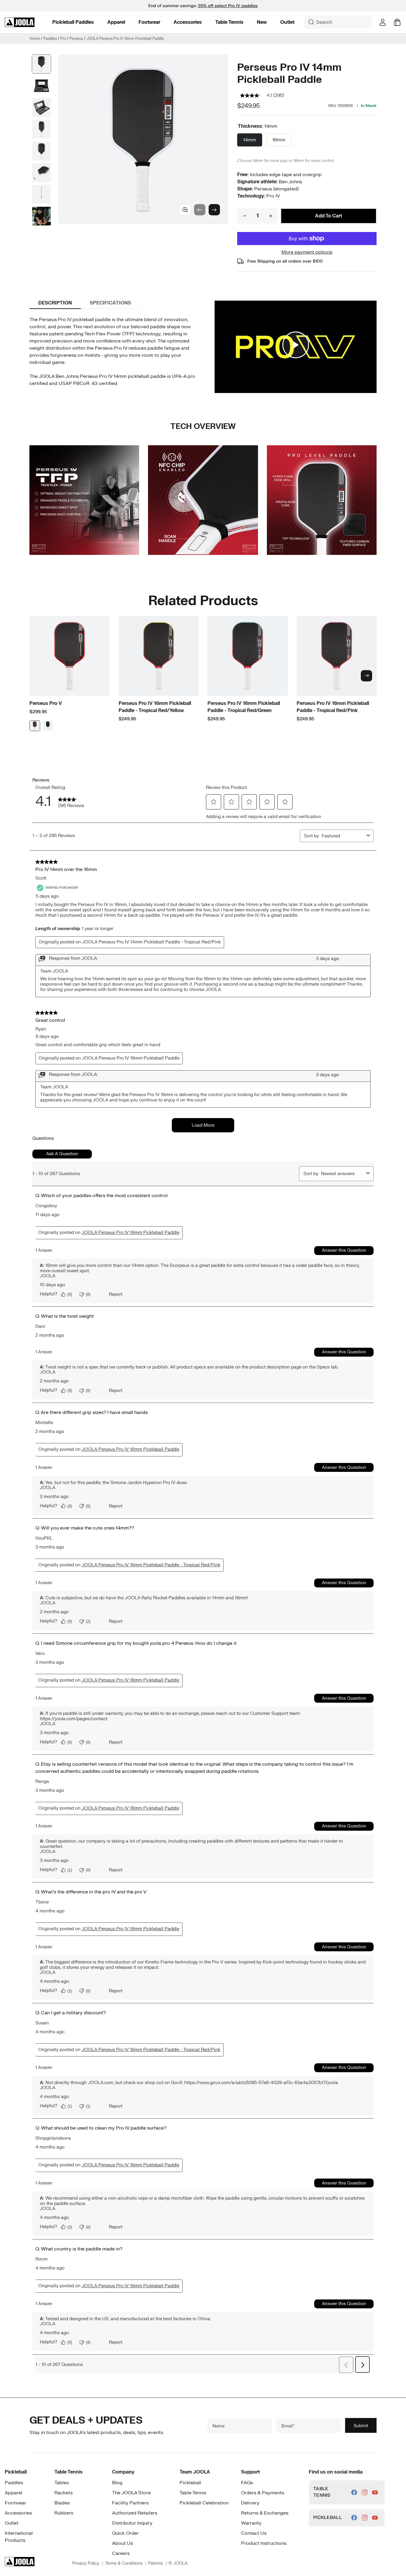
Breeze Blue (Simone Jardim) (48, 726)
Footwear (149, 22)
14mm (250, 140)
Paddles (50, 39)
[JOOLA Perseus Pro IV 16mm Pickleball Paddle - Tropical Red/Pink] (337, 656)
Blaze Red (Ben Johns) (35, 726)
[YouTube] (375, 2492)
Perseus (76, 39)
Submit (361, 2425)
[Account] (383, 22)
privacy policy (86, 2563)
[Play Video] (296, 345)
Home (35, 39)
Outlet (287, 22)
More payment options (307, 252)
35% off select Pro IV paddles (228, 6)
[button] (73, 22)
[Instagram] (365, 2492)
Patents (155, 2563)
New (262, 22)
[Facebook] (354, 2492)
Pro (63, 39)
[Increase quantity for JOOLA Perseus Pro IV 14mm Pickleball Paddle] (271, 216)
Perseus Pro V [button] (46, 703)
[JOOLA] (20, 22)
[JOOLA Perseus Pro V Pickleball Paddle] (70, 656)
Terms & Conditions (124, 2563)
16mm (279, 140)
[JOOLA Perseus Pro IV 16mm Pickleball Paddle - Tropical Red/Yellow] (159, 656)
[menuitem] (73, 22)
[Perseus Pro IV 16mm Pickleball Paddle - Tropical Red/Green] (248, 656)
